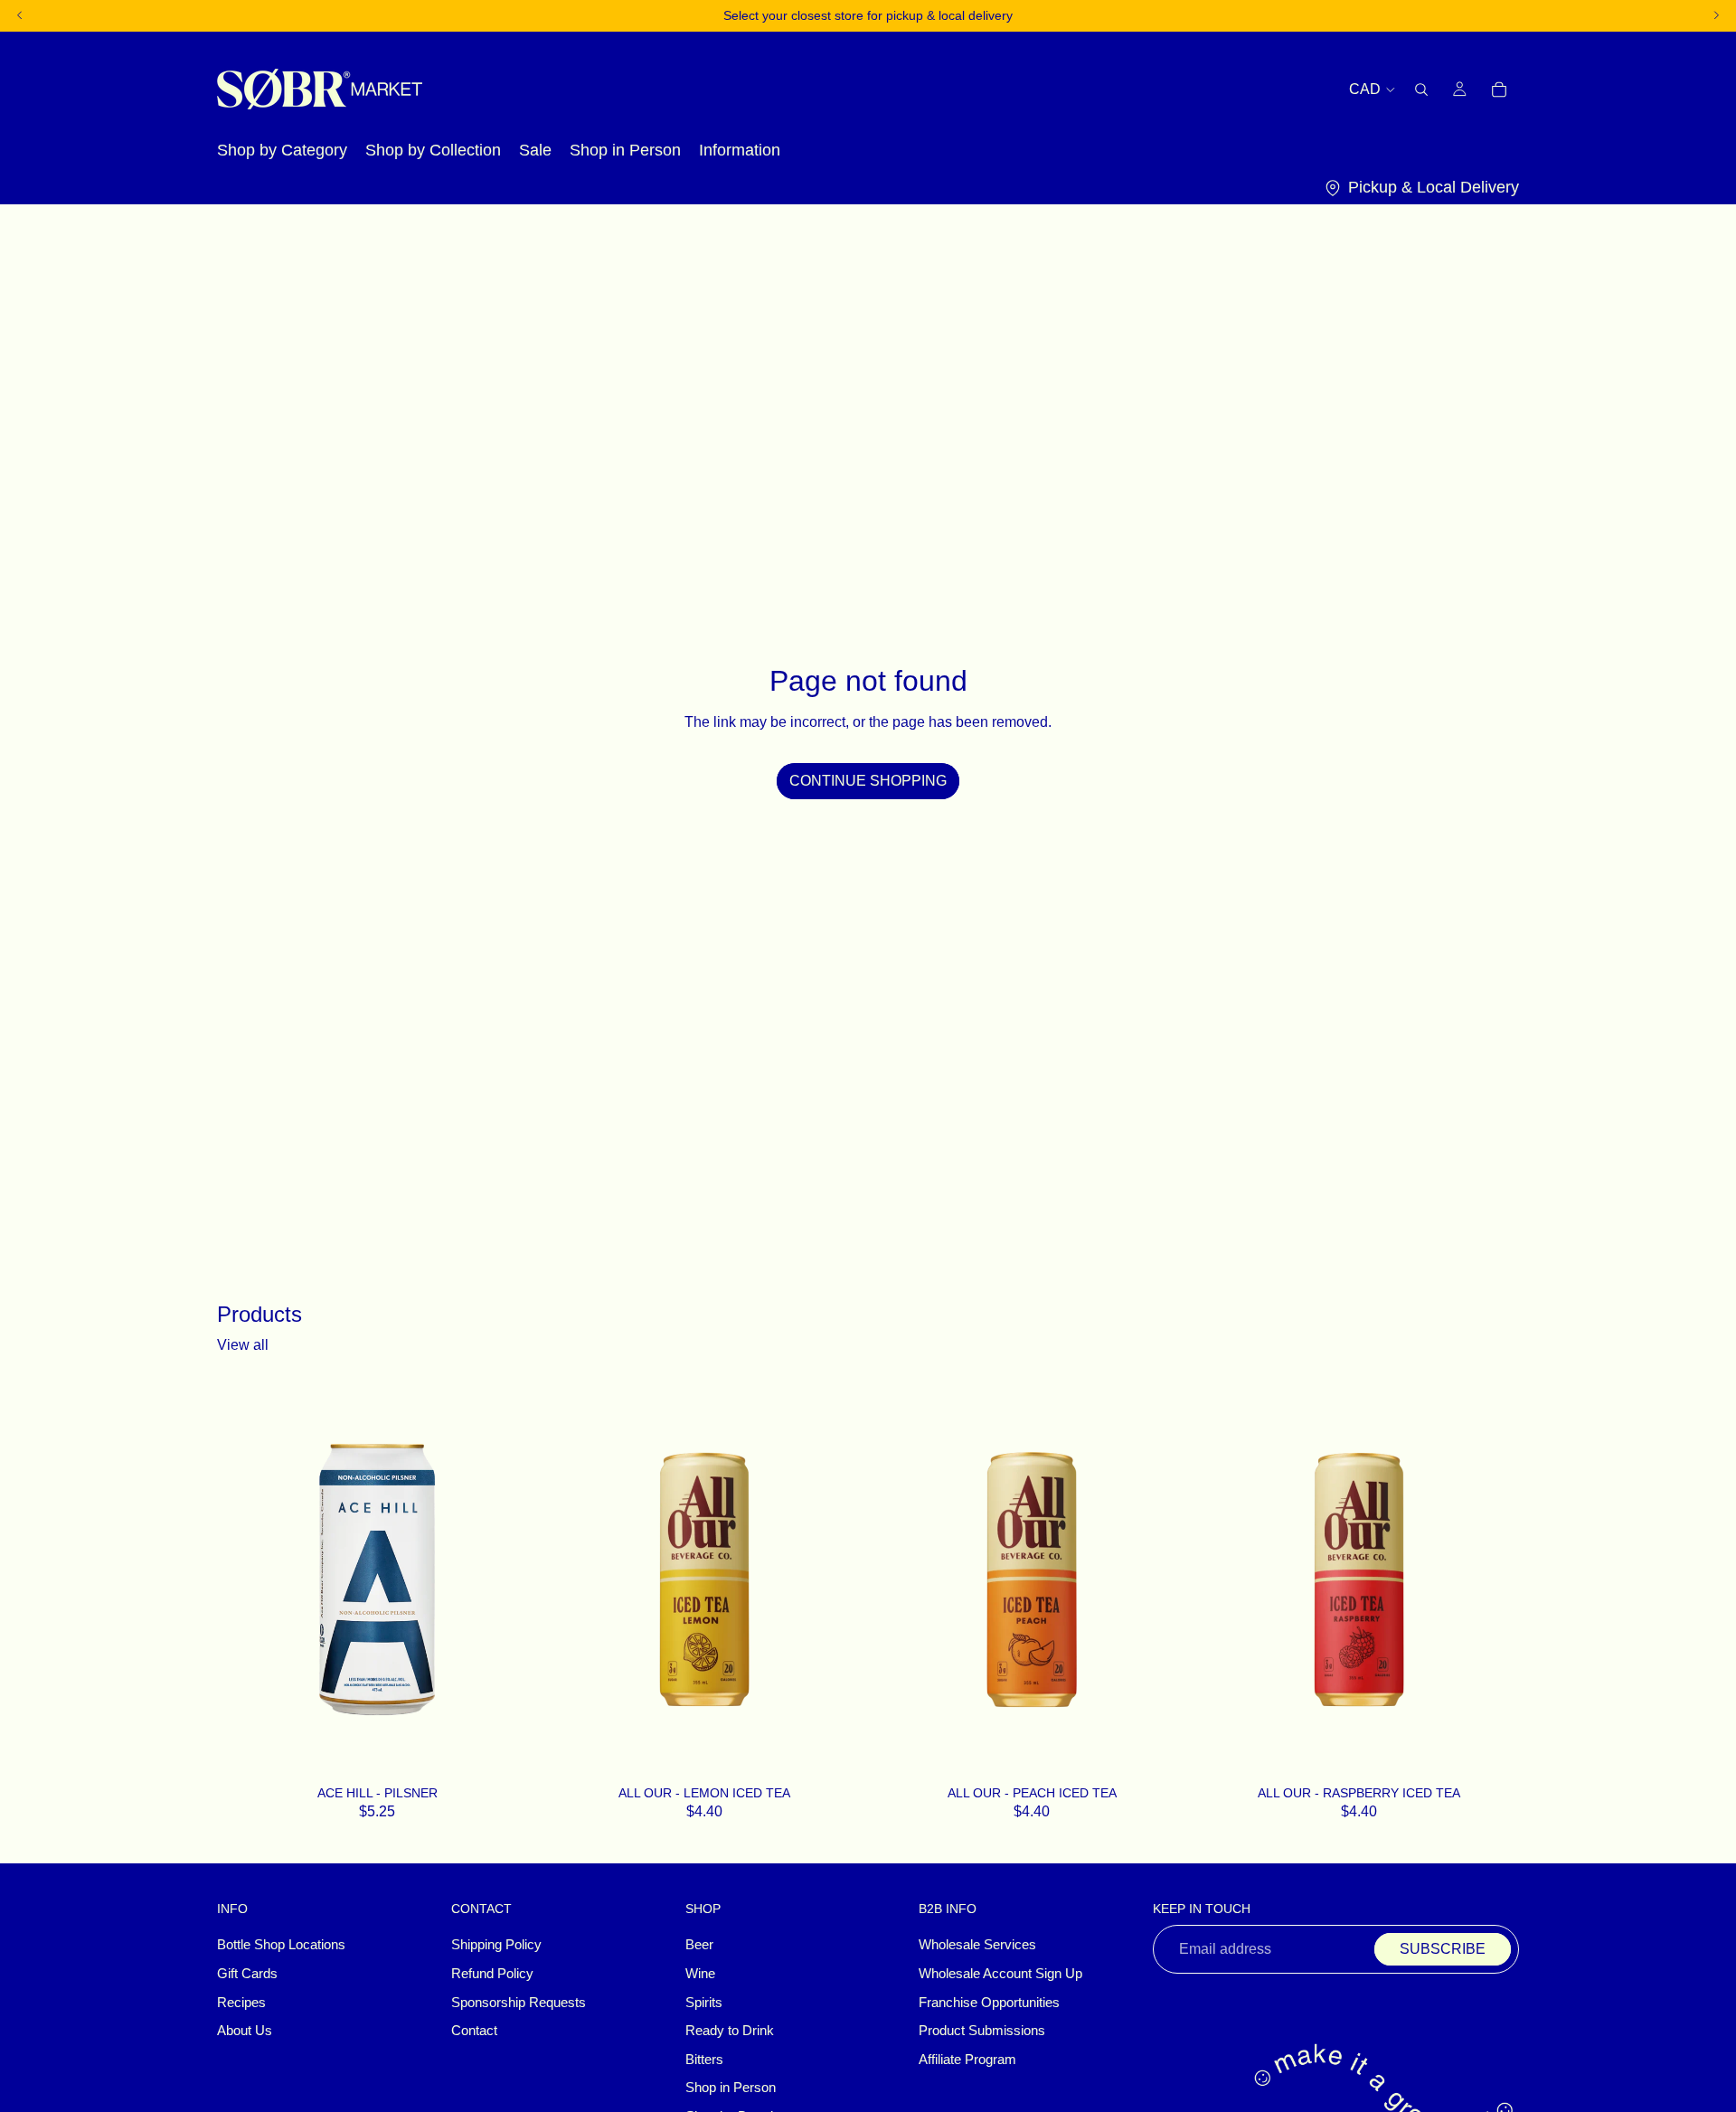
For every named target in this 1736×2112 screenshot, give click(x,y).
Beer (699, 1946)
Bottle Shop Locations (281, 1946)
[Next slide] (837, 1579)
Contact (474, 2031)
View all (243, 1345)
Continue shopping (868, 781)
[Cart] (1499, 89)
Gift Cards (247, 1974)
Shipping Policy (496, 1946)
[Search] (1421, 89)
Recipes (241, 2003)
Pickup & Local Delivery (1434, 187)
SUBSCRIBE (1443, 1950)
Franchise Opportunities (989, 2003)
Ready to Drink (730, 2031)
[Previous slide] (571, 1579)
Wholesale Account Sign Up (1000, 1974)
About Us (245, 2031)
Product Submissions (982, 2031)
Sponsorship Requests (519, 2003)
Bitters (704, 2060)
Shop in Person (731, 2088)
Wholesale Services (977, 1946)
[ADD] (514, 1756)
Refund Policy (492, 1974)
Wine (700, 1974)
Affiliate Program (967, 2060)
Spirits (704, 2003)
